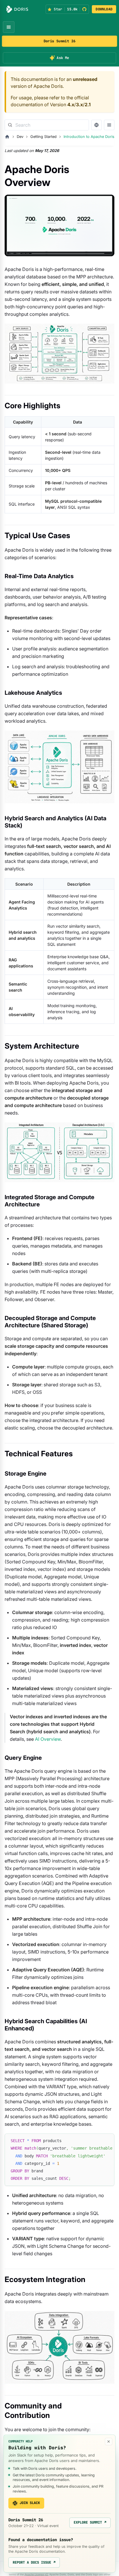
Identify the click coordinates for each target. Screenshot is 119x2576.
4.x (71, 105)
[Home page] (7, 137)
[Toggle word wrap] (97, 2141)
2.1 (88, 105)
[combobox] (47, 125)
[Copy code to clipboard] (107, 2141)
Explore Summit (90, 2522)
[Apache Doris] (17, 9)
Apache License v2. (37, 2574)
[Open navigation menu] (9, 27)
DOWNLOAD (104, 9)
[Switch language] (96, 125)
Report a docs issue (34, 2562)
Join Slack (30, 2503)
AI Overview (48, 1739)
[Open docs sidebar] (109, 125)
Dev (20, 137)
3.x (79, 105)
